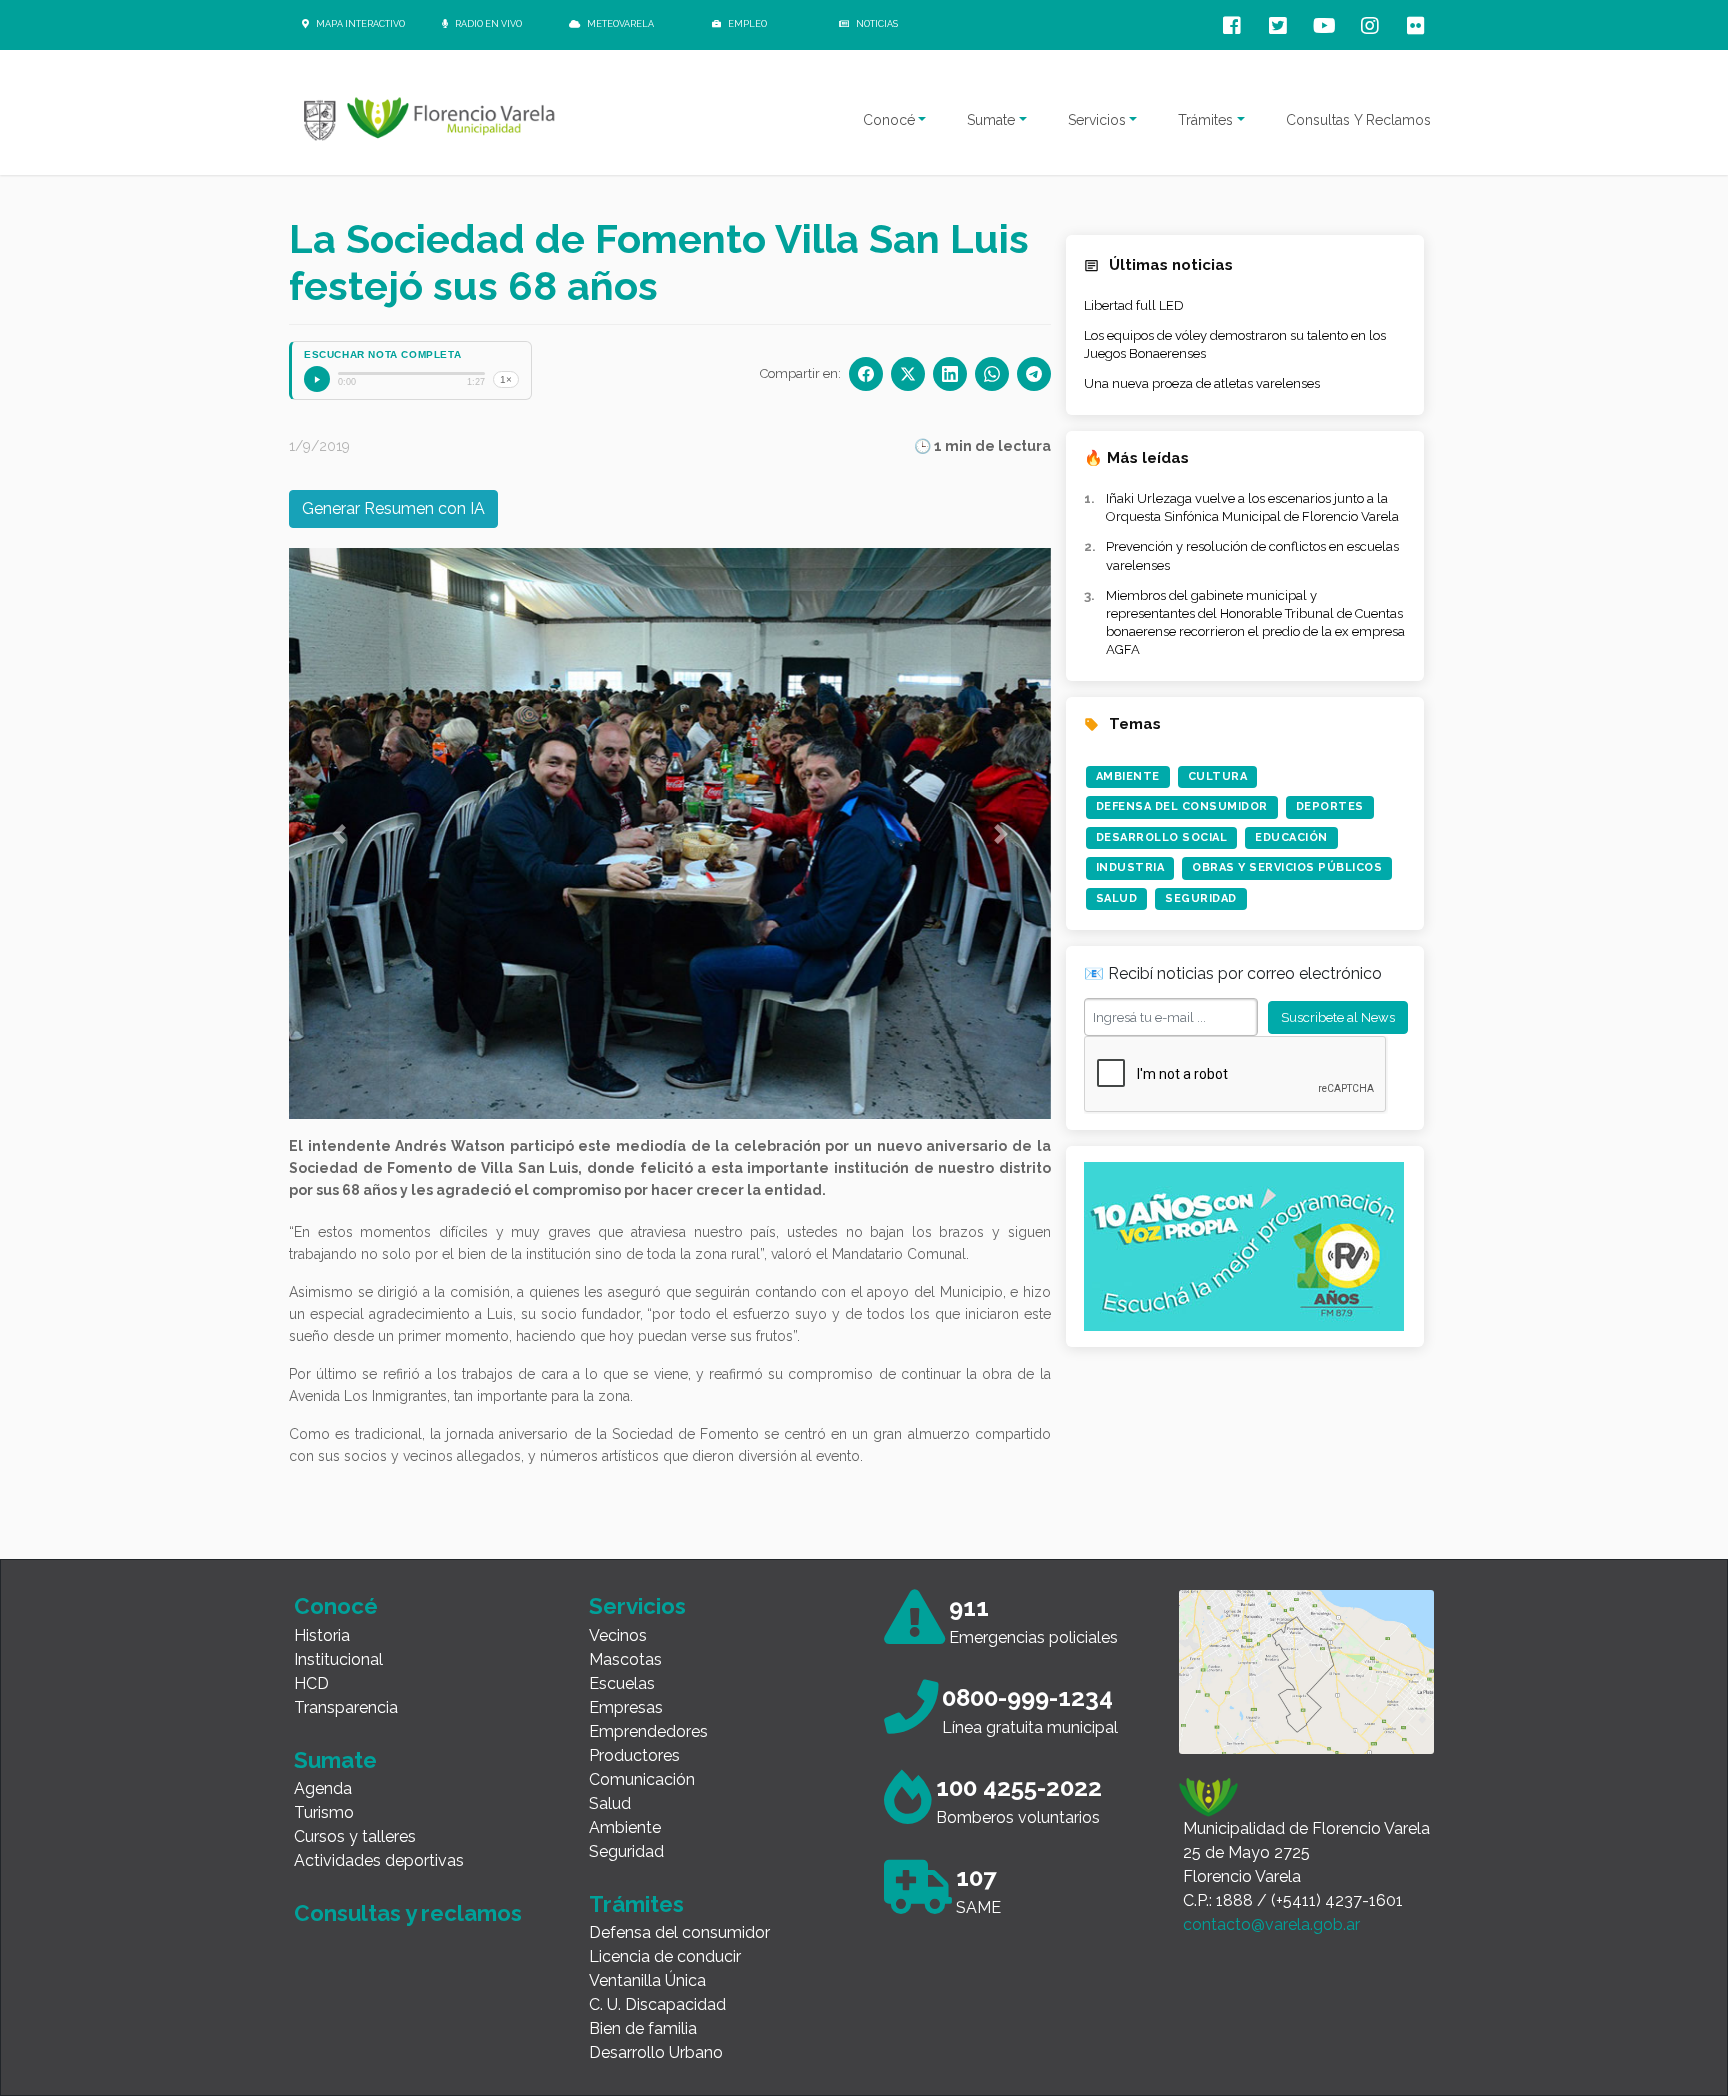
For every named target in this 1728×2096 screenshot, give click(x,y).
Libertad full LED (1134, 305)
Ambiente (1128, 776)
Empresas (626, 1707)
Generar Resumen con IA (393, 508)
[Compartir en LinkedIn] (950, 374)
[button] (339, 833)
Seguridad (1201, 898)
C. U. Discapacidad (657, 2004)
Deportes (1330, 806)
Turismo (324, 1812)
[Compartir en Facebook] (866, 374)
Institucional (338, 1659)
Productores (634, 1755)
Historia (322, 1635)
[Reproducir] (317, 379)
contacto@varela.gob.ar (1271, 1924)
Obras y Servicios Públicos (1287, 867)
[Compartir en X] (908, 374)
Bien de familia (643, 2028)
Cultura (1218, 776)
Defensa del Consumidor (1182, 806)
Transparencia (346, 1707)
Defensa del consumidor (679, 1932)
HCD (311, 1683)
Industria (1130, 867)
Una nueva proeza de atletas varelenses (1202, 383)
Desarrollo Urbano (656, 2052)
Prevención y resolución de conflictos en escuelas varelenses (1252, 555)
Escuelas (622, 1683)
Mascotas (625, 1659)
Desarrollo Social (1162, 837)
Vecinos (618, 1635)
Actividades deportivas (379, 1860)
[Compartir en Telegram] (1034, 374)
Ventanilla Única (647, 1980)
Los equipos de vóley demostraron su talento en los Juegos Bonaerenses (1235, 344)
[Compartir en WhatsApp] (992, 374)
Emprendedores (648, 1731)
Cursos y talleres (355, 1836)
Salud (1117, 898)
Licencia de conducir (665, 1956)
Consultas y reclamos (408, 1913)
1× (506, 379)
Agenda (323, 1788)
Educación (1291, 837)
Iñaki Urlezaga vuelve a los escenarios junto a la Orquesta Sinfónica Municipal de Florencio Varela (1252, 507)
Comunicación (642, 1779)
